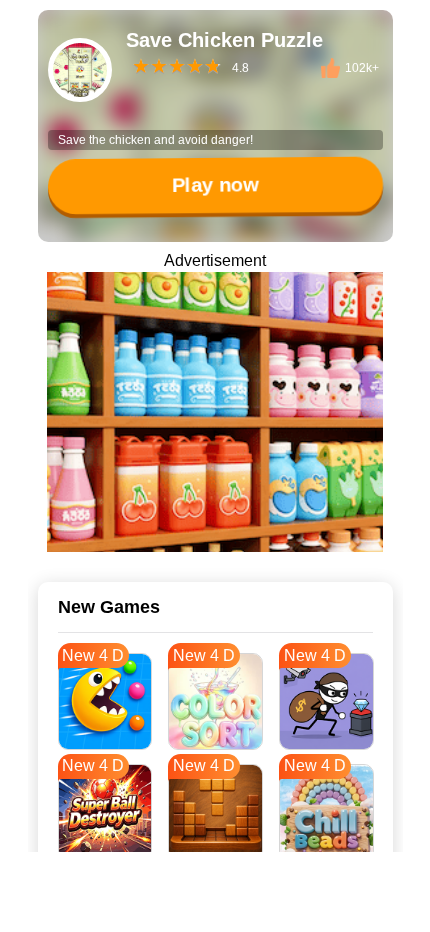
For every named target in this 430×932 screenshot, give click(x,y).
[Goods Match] (215, 412)
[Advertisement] (215, 907)
